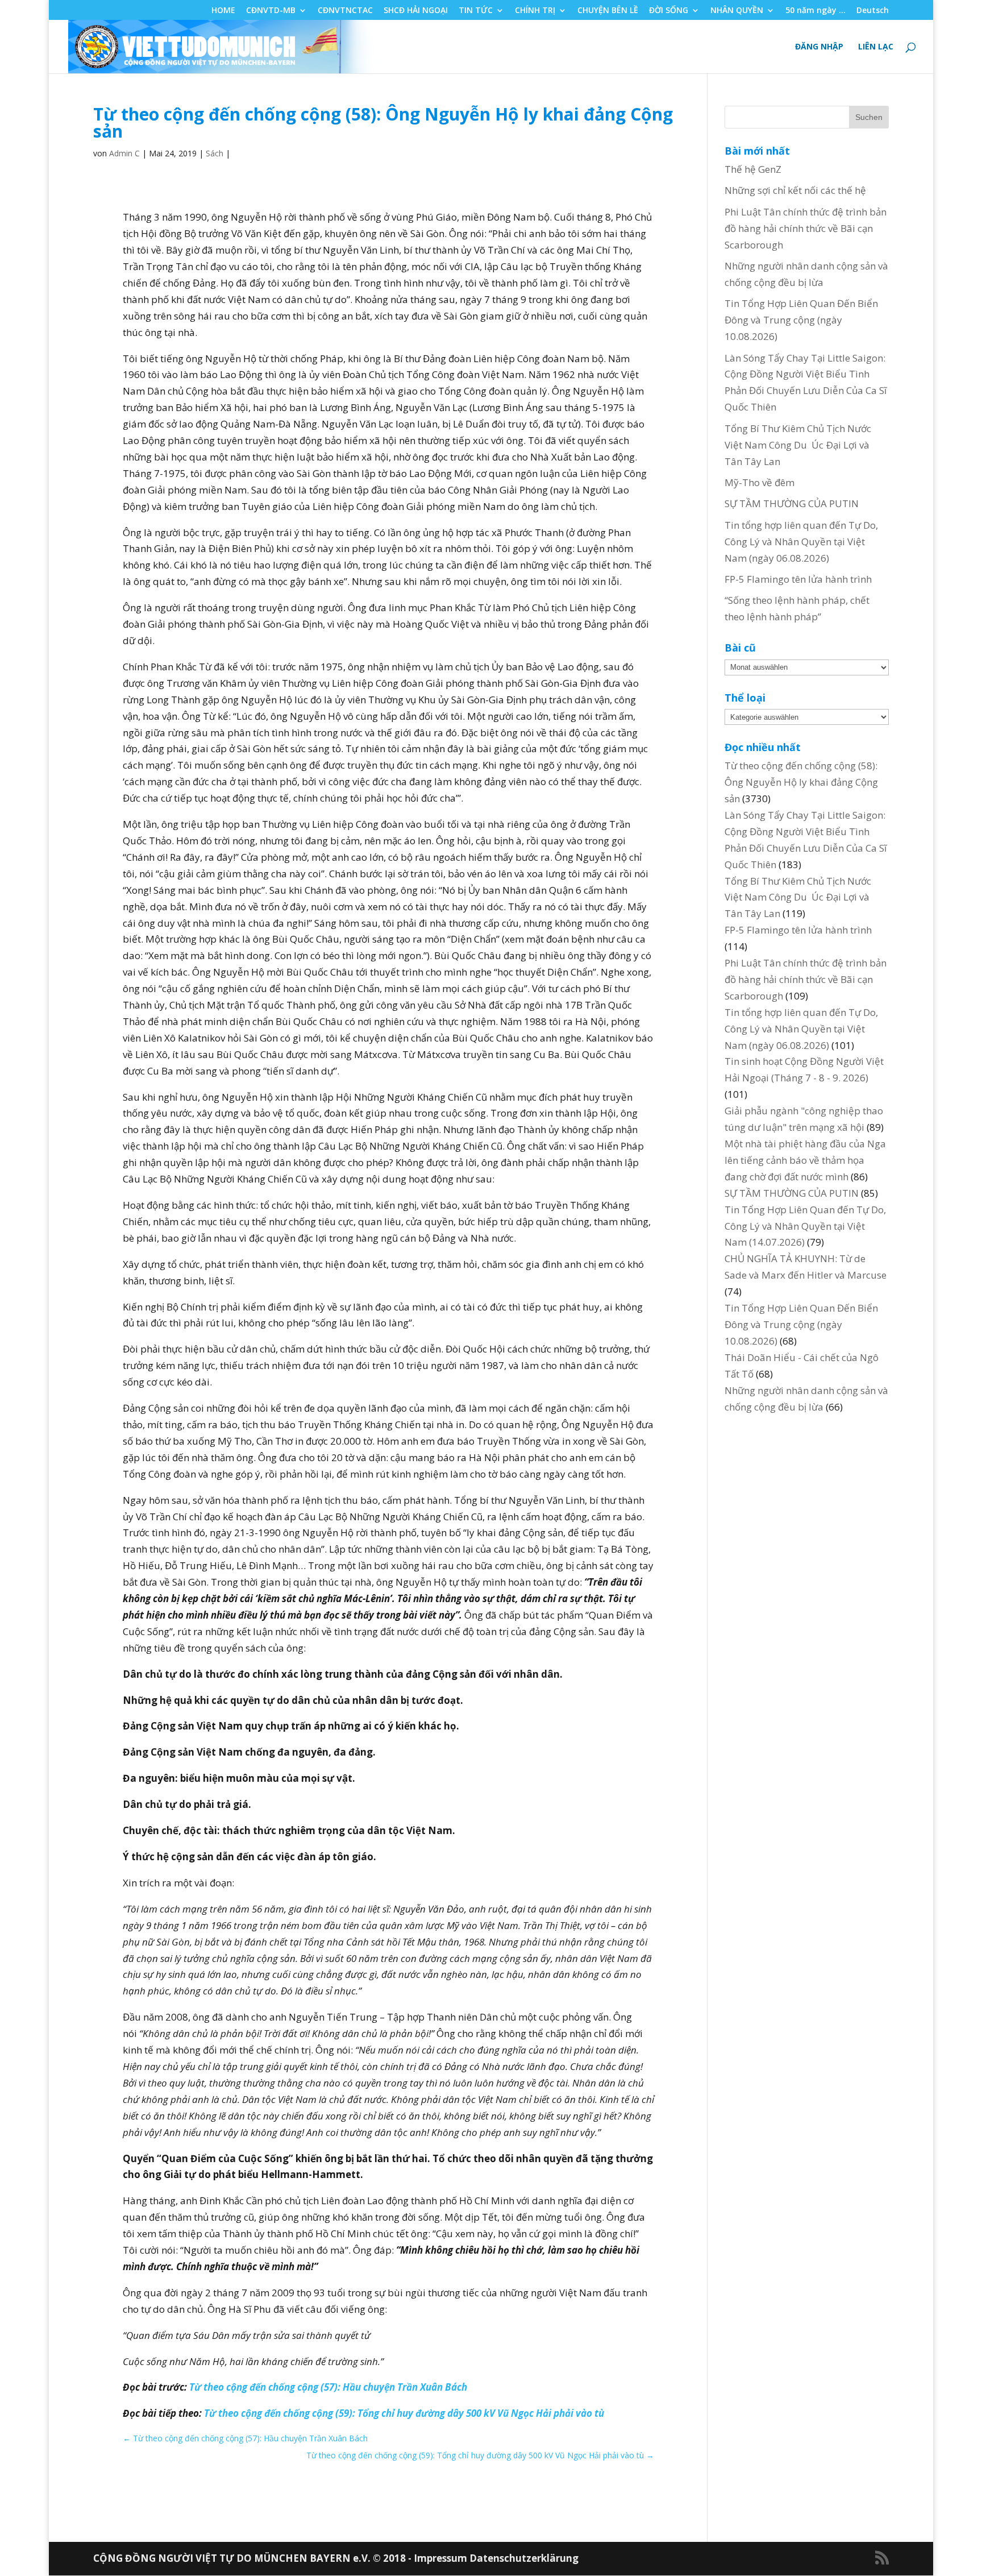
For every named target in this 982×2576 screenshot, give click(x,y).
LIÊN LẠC (876, 47)
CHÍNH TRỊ (535, 11)
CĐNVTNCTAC (345, 11)
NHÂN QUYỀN (737, 11)
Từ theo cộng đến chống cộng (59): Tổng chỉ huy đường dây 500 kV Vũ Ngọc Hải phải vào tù (404, 2413)
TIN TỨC (476, 11)
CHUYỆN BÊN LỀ (608, 11)
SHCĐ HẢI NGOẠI (416, 11)
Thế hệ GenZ (753, 169)
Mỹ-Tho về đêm (760, 482)
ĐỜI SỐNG (669, 11)
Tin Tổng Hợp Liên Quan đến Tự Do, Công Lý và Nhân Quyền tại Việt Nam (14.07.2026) (805, 1226)
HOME (223, 11)
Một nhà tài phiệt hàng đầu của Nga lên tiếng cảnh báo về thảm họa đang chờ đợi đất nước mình (805, 1160)
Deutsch (873, 11)
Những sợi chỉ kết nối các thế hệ (795, 190)
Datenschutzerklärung (524, 2558)
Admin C (124, 153)
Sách (215, 153)
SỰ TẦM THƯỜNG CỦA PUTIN (792, 503)
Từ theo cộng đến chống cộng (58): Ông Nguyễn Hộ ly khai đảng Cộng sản (801, 782)
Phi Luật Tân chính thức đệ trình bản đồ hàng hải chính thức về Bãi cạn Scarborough (806, 228)
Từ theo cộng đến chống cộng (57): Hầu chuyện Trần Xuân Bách (328, 2387)
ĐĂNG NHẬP (819, 47)
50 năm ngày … (815, 11)
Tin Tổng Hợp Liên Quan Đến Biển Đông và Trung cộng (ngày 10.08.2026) (801, 320)
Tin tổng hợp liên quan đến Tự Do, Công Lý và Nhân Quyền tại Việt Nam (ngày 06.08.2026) (801, 542)
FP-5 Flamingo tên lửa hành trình (798, 579)
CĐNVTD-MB (271, 11)
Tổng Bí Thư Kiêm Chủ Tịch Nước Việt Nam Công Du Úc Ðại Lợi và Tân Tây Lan (798, 445)
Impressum (442, 2558)
